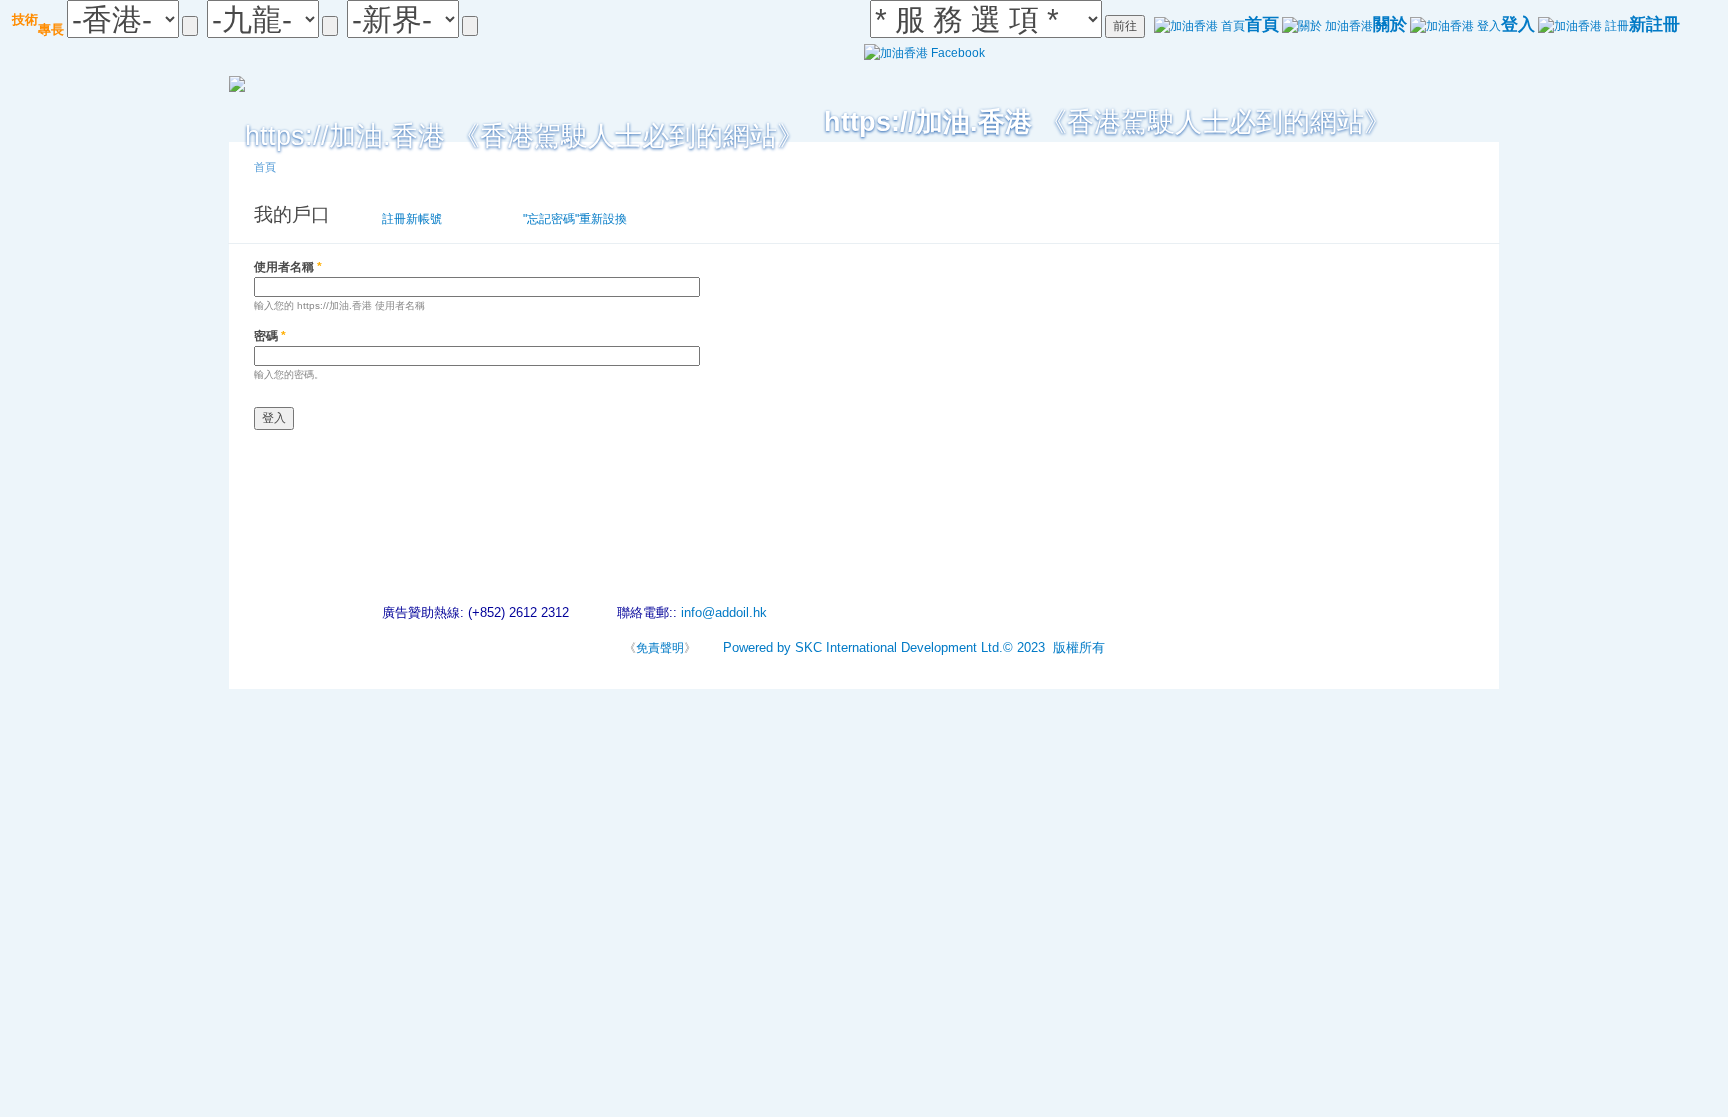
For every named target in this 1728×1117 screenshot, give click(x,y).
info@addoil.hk (724, 612)
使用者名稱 (288, 267)
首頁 (265, 167)
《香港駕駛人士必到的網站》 (1107, 121)
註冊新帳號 (412, 219)
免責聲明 (660, 648)
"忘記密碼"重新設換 (575, 219)
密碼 (270, 336)
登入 (488, 219)
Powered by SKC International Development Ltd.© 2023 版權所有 (914, 647)
